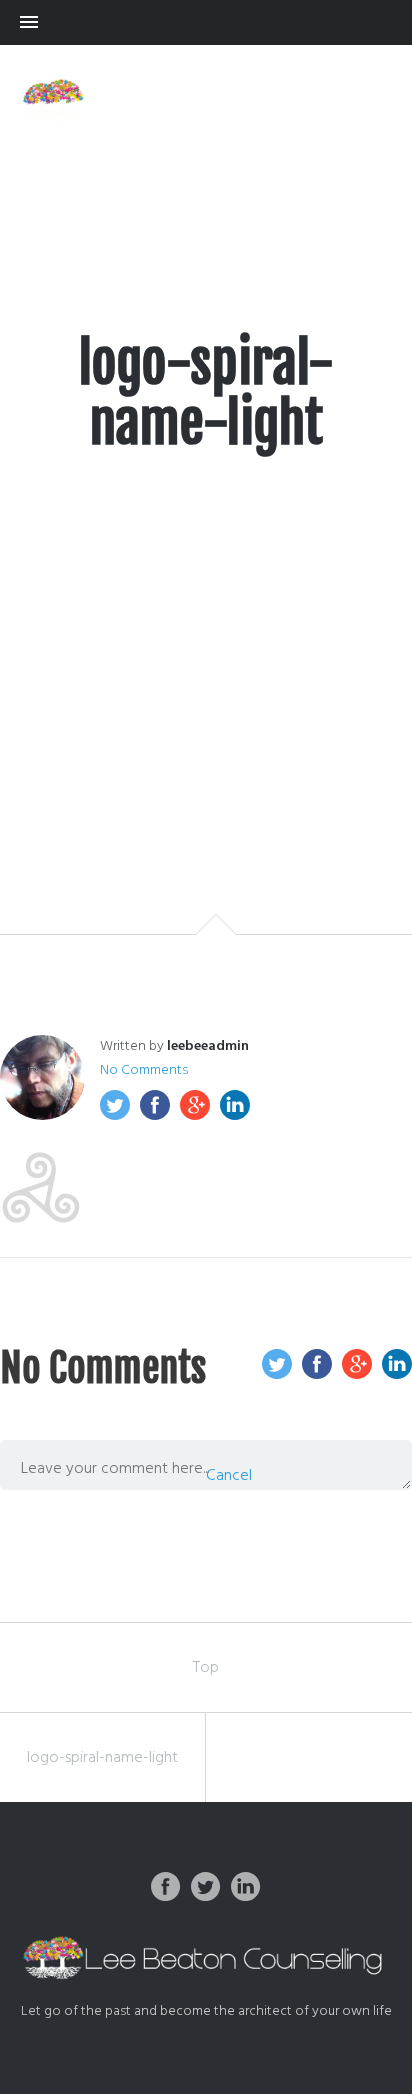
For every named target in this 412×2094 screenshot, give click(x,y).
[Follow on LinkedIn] (246, 1887)
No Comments (144, 1070)
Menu (206, 22)
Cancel (229, 1476)
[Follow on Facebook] (166, 1887)
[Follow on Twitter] (206, 1887)
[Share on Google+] (195, 1105)
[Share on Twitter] (115, 1105)
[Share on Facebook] (155, 1105)
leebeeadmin (208, 1046)
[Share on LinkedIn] (235, 1105)
